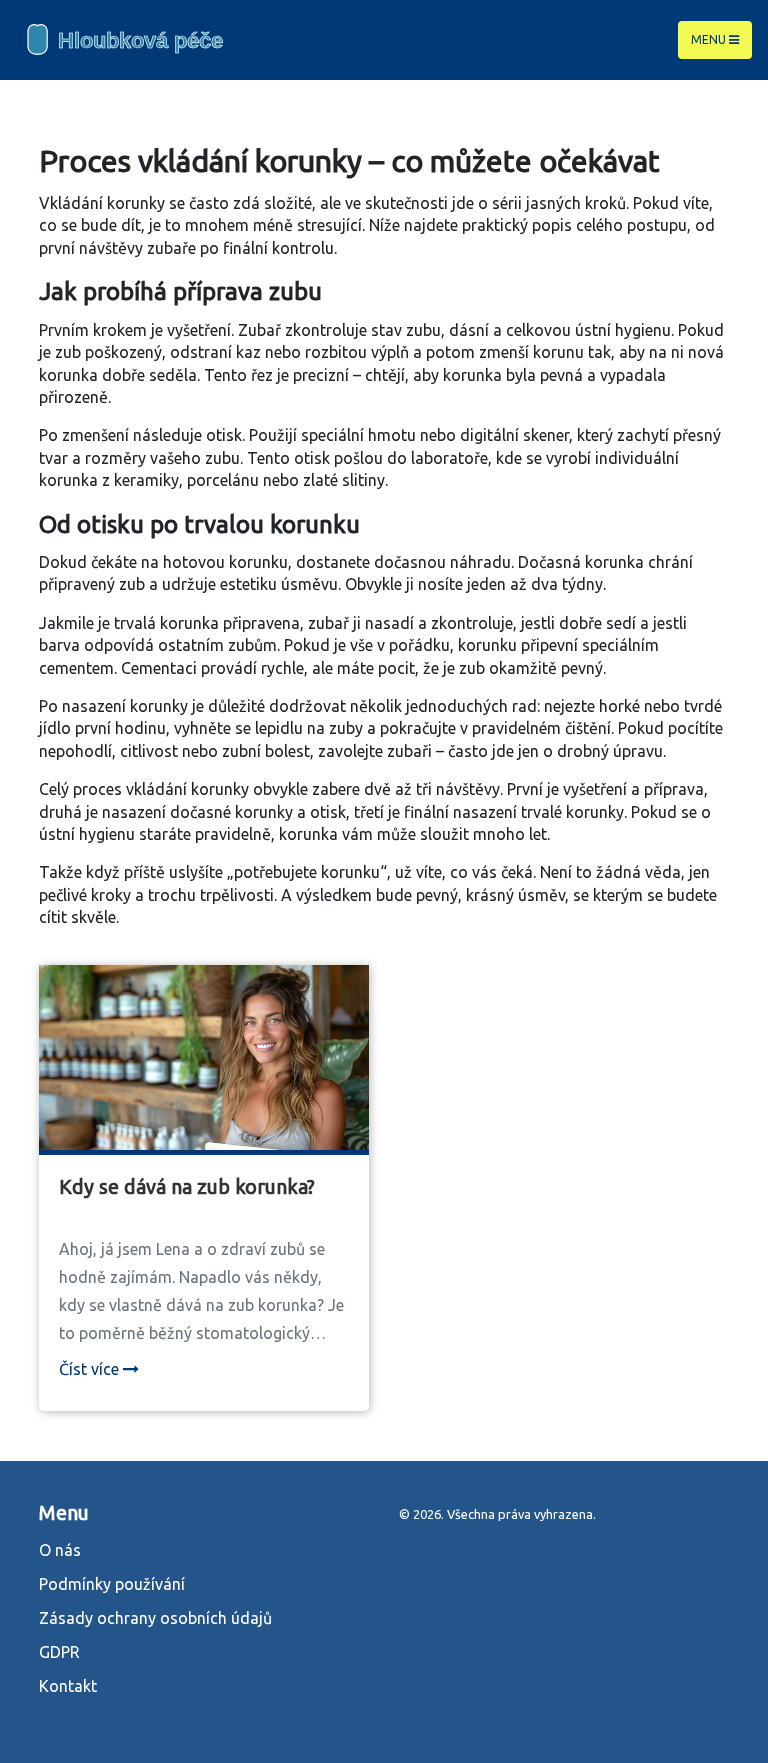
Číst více (91, 1369)
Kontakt (68, 1686)
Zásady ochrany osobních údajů (155, 1618)
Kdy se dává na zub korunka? (187, 1186)
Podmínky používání (112, 1584)
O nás (60, 1550)
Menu (710, 39)
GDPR (59, 1652)
